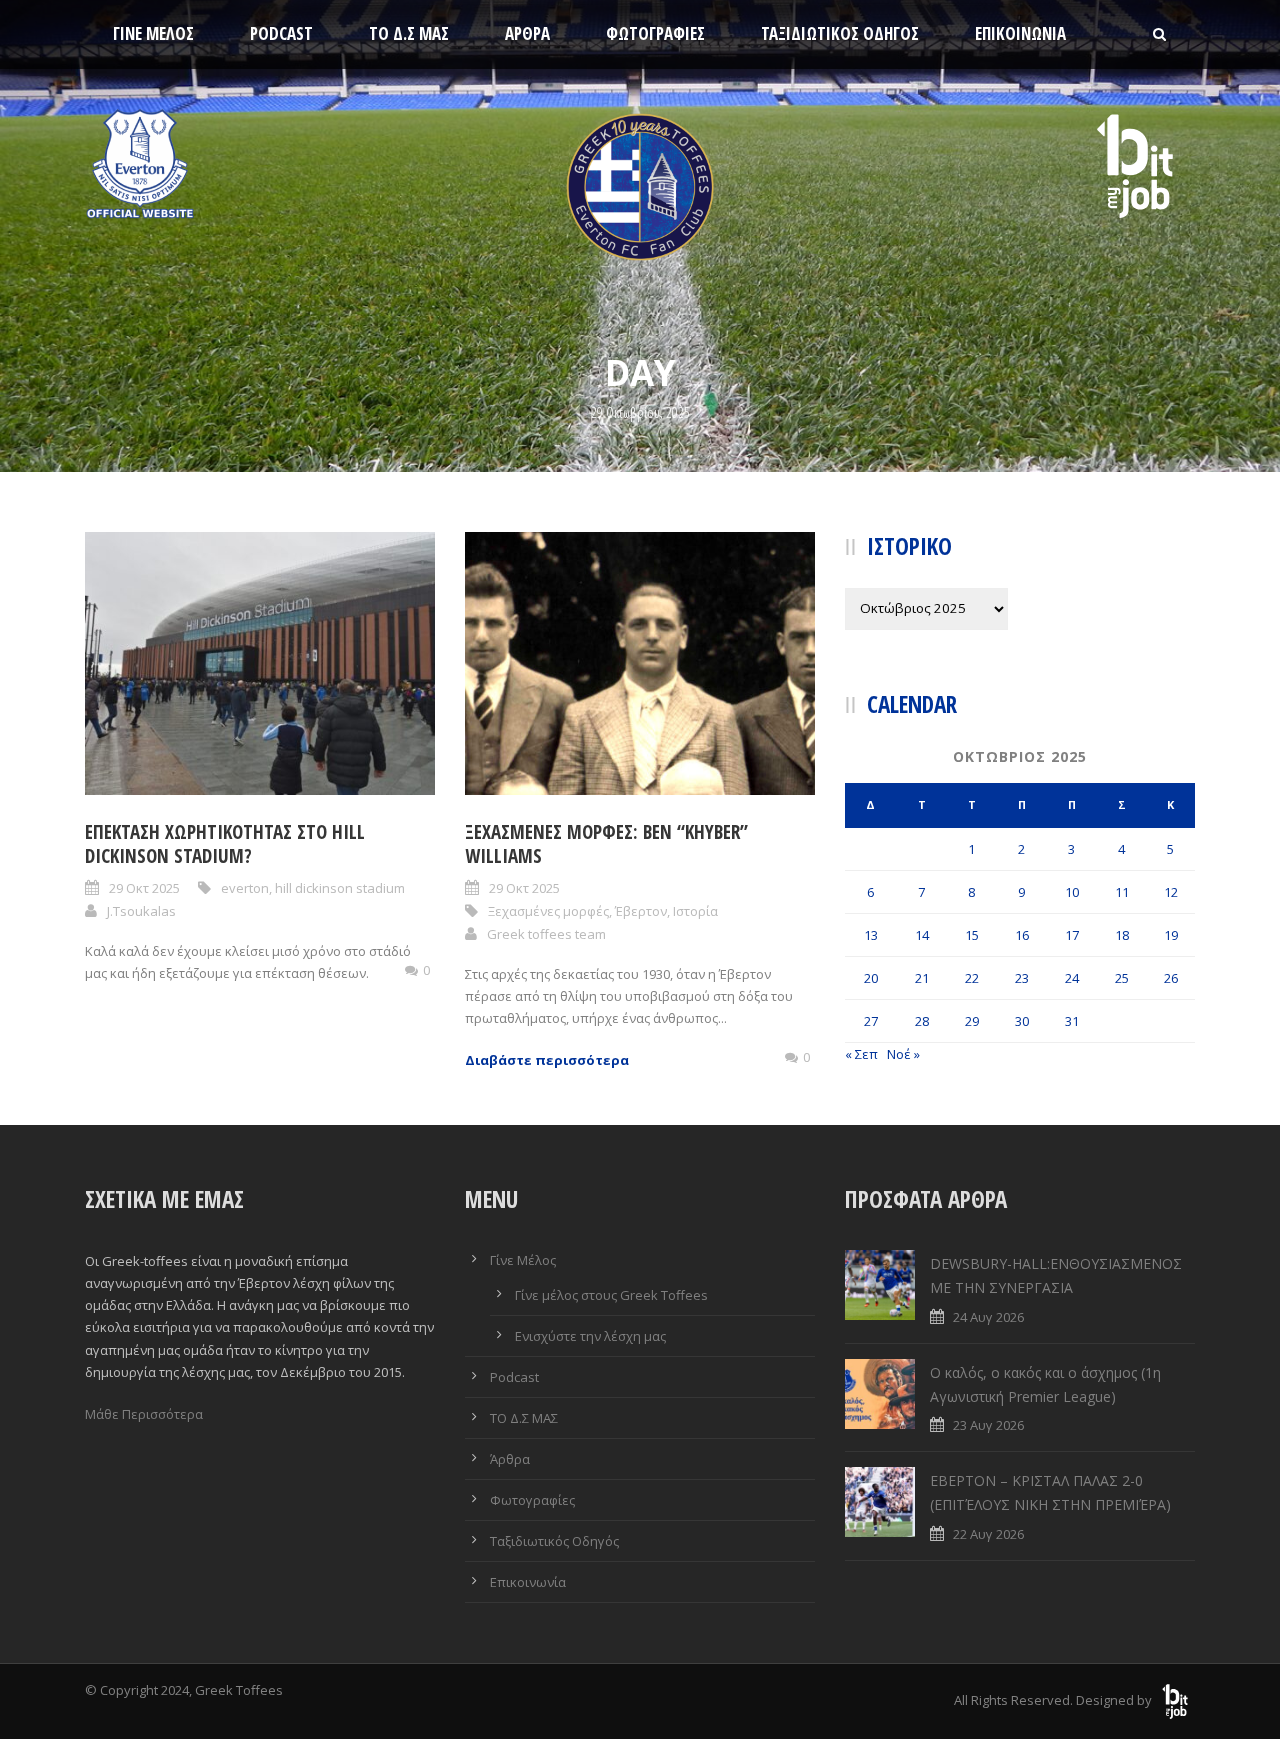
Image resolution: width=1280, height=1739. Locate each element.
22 (972, 978)
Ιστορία (695, 911)
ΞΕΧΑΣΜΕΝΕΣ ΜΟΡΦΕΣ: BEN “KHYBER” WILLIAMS (606, 844)
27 (871, 1021)
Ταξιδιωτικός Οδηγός (840, 33)
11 (1122, 892)
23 (1022, 978)
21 (922, 978)
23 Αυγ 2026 (988, 1425)
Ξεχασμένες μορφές (548, 911)
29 (972, 1021)
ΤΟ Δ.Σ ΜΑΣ (409, 33)
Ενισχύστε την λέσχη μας (590, 1336)
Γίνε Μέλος (153, 33)
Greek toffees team (546, 934)
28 (922, 1021)
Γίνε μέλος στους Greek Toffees (611, 1295)
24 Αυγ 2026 (988, 1317)
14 (922, 935)
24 (1072, 978)
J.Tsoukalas (141, 911)
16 (1022, 935)
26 (1171, 978)
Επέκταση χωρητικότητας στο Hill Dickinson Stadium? (225, 844)
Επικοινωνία (1020, 33)
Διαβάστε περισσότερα (547, 1060)
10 (1072, 892)
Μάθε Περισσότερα (144, 1414)
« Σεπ (861, 1054)
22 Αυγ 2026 (988, 1534)
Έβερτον (641, 911)
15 (972, 935)
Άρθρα (527, 33)
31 (1072, 1021)
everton (245, 888)
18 (1122, 935)
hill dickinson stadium (340, 888)
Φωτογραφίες (655, 33)
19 (1171, 935)
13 (871, 935)
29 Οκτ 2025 (144, 888)
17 (1072, 935)
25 (1122, 978)
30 (1022, 1021)
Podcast (281, 33)
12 (1171, 892)
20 (871, 978)
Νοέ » (903, 1054)
